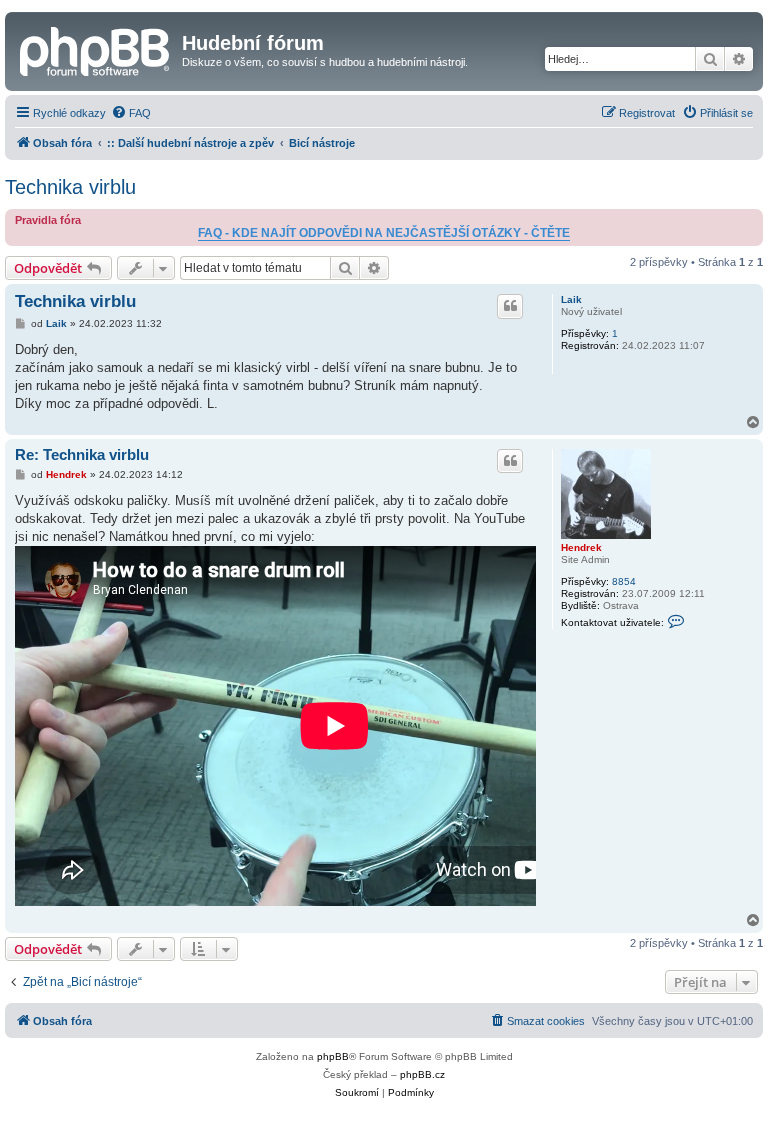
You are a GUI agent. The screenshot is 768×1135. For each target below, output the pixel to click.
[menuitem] (131, 113)
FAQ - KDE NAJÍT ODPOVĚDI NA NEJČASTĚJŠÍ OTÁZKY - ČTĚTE (384, 233)
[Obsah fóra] (96, 49)
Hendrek (581, 547)
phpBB (333, 1056)
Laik (571, 299)
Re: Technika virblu (82, 454)
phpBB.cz (422, 1074)
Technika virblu (70, 187)
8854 (624, 581)
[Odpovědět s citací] (510, 306)
